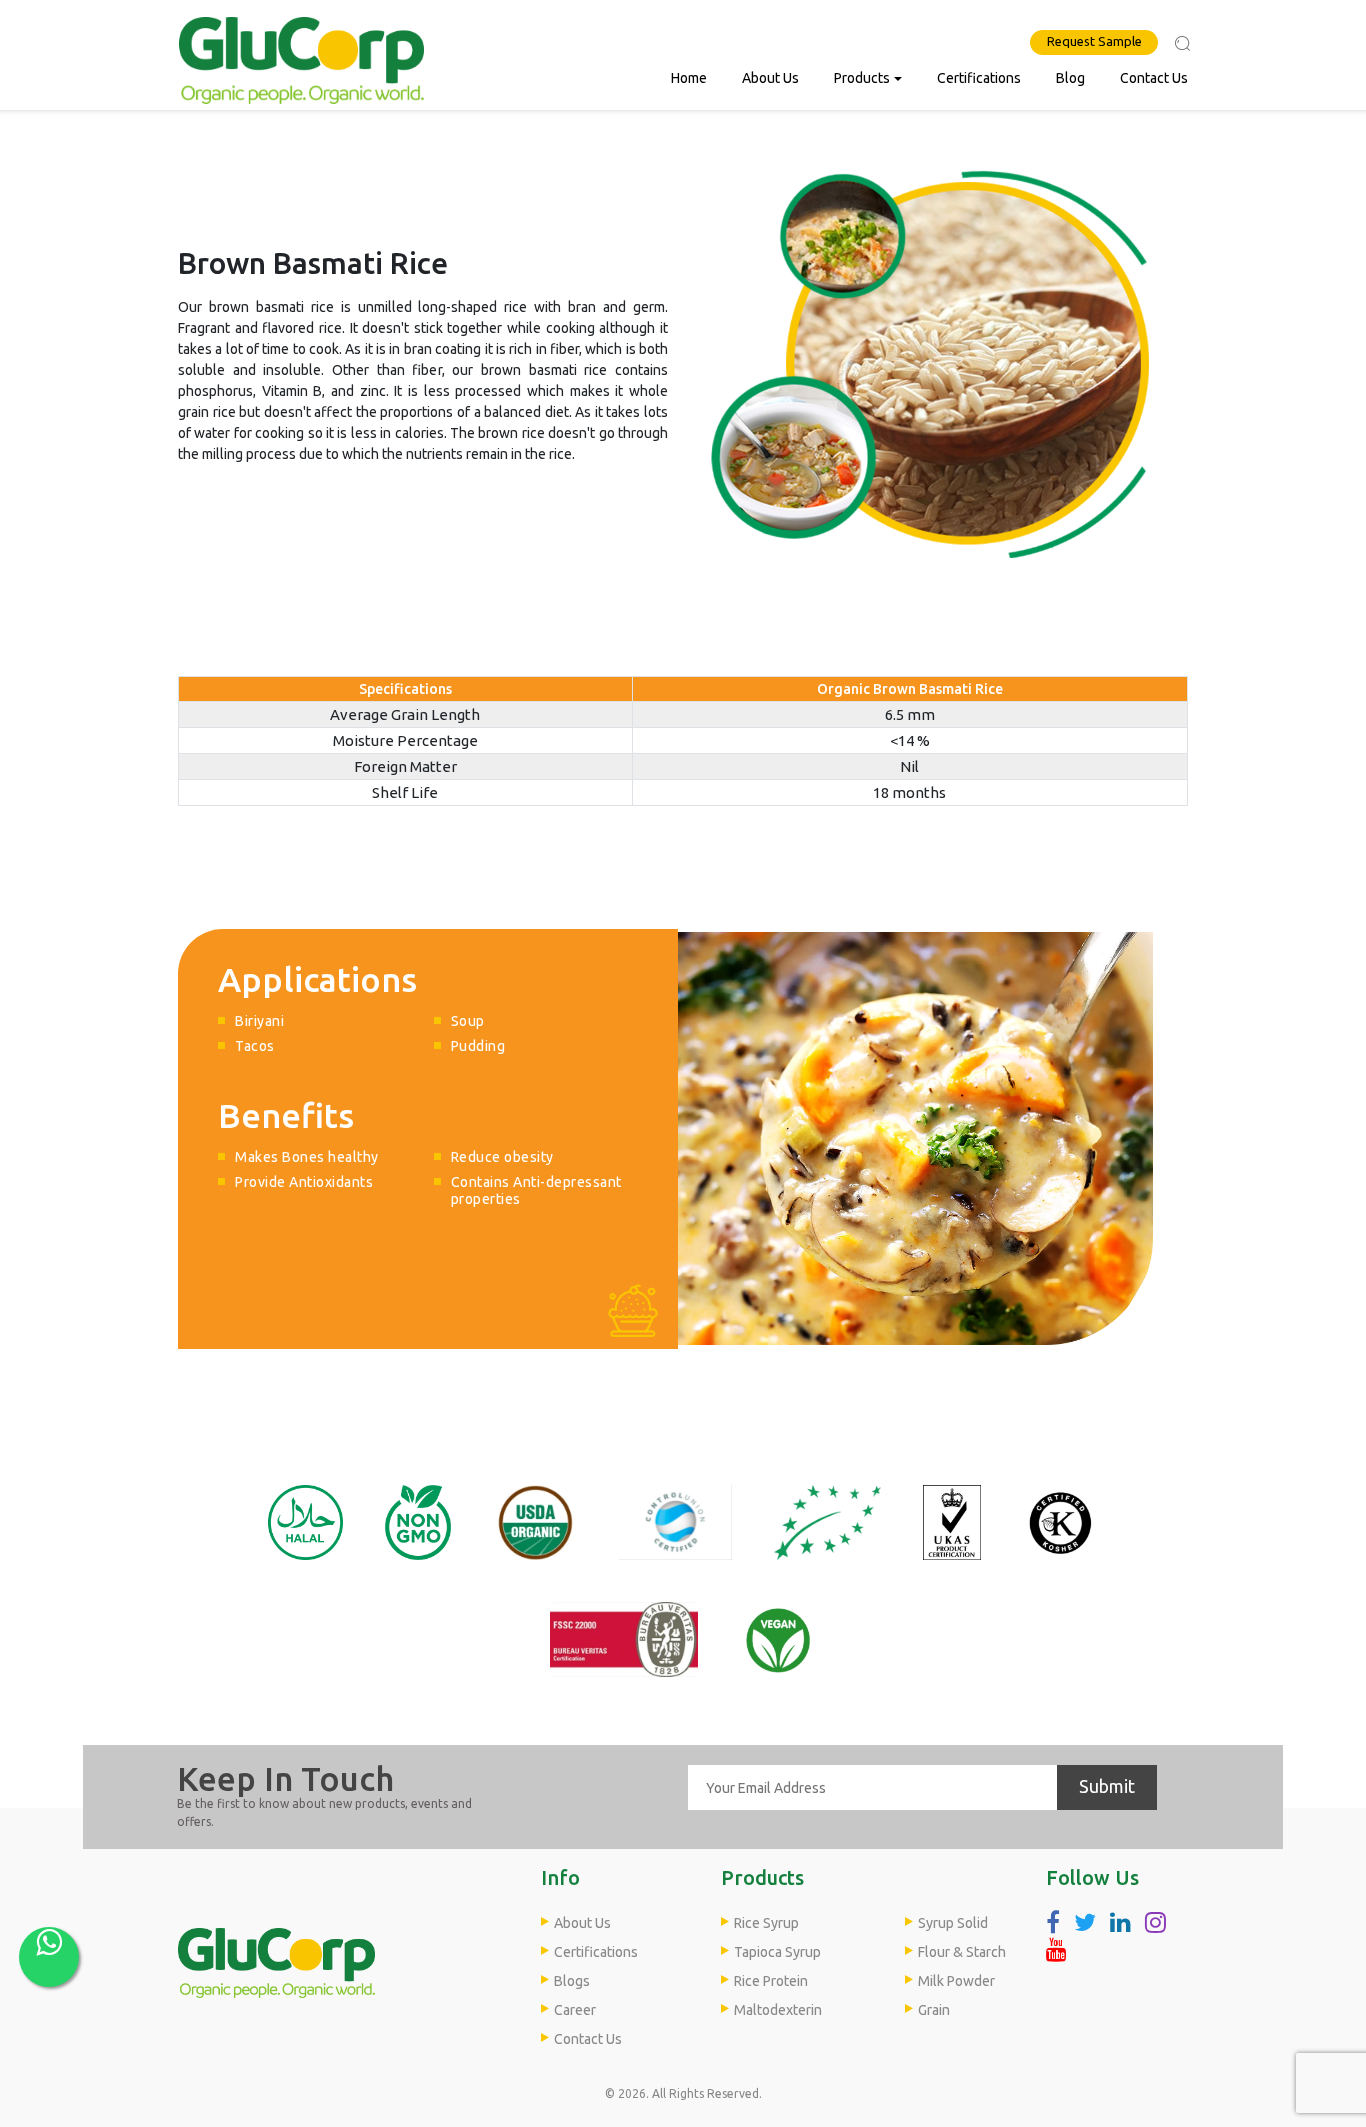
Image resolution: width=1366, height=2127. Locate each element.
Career (575, 2010)
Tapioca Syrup (777, 1952)
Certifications (979, 78)
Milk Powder (956, 1981)
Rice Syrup (766, 1923)
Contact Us (1154, 78)
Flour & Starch (962, 1952)
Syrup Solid (953, 1923)
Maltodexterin (778, 2010)
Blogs (572, 1981)
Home (689, 78)
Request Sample (1094, 41)
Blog (1070, 78)
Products (862, 78)
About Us (770, 78)
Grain (934, 2010)
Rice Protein (771, 1981)
